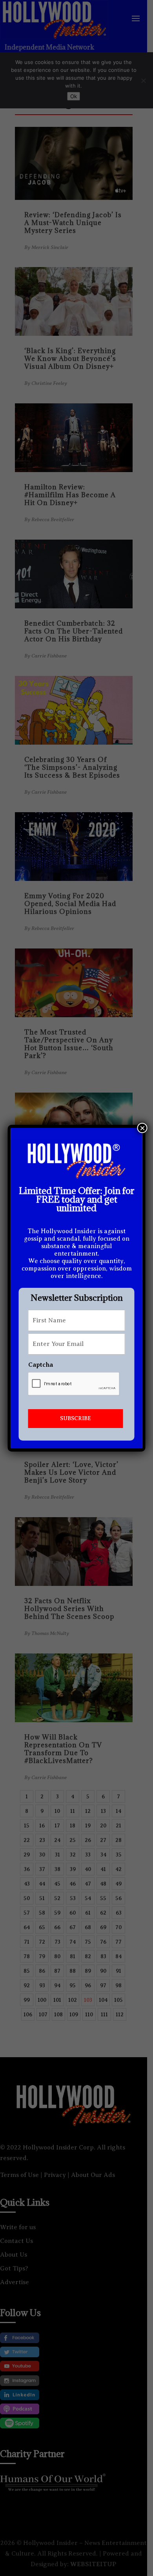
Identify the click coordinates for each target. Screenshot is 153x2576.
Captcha (41, 1365)
